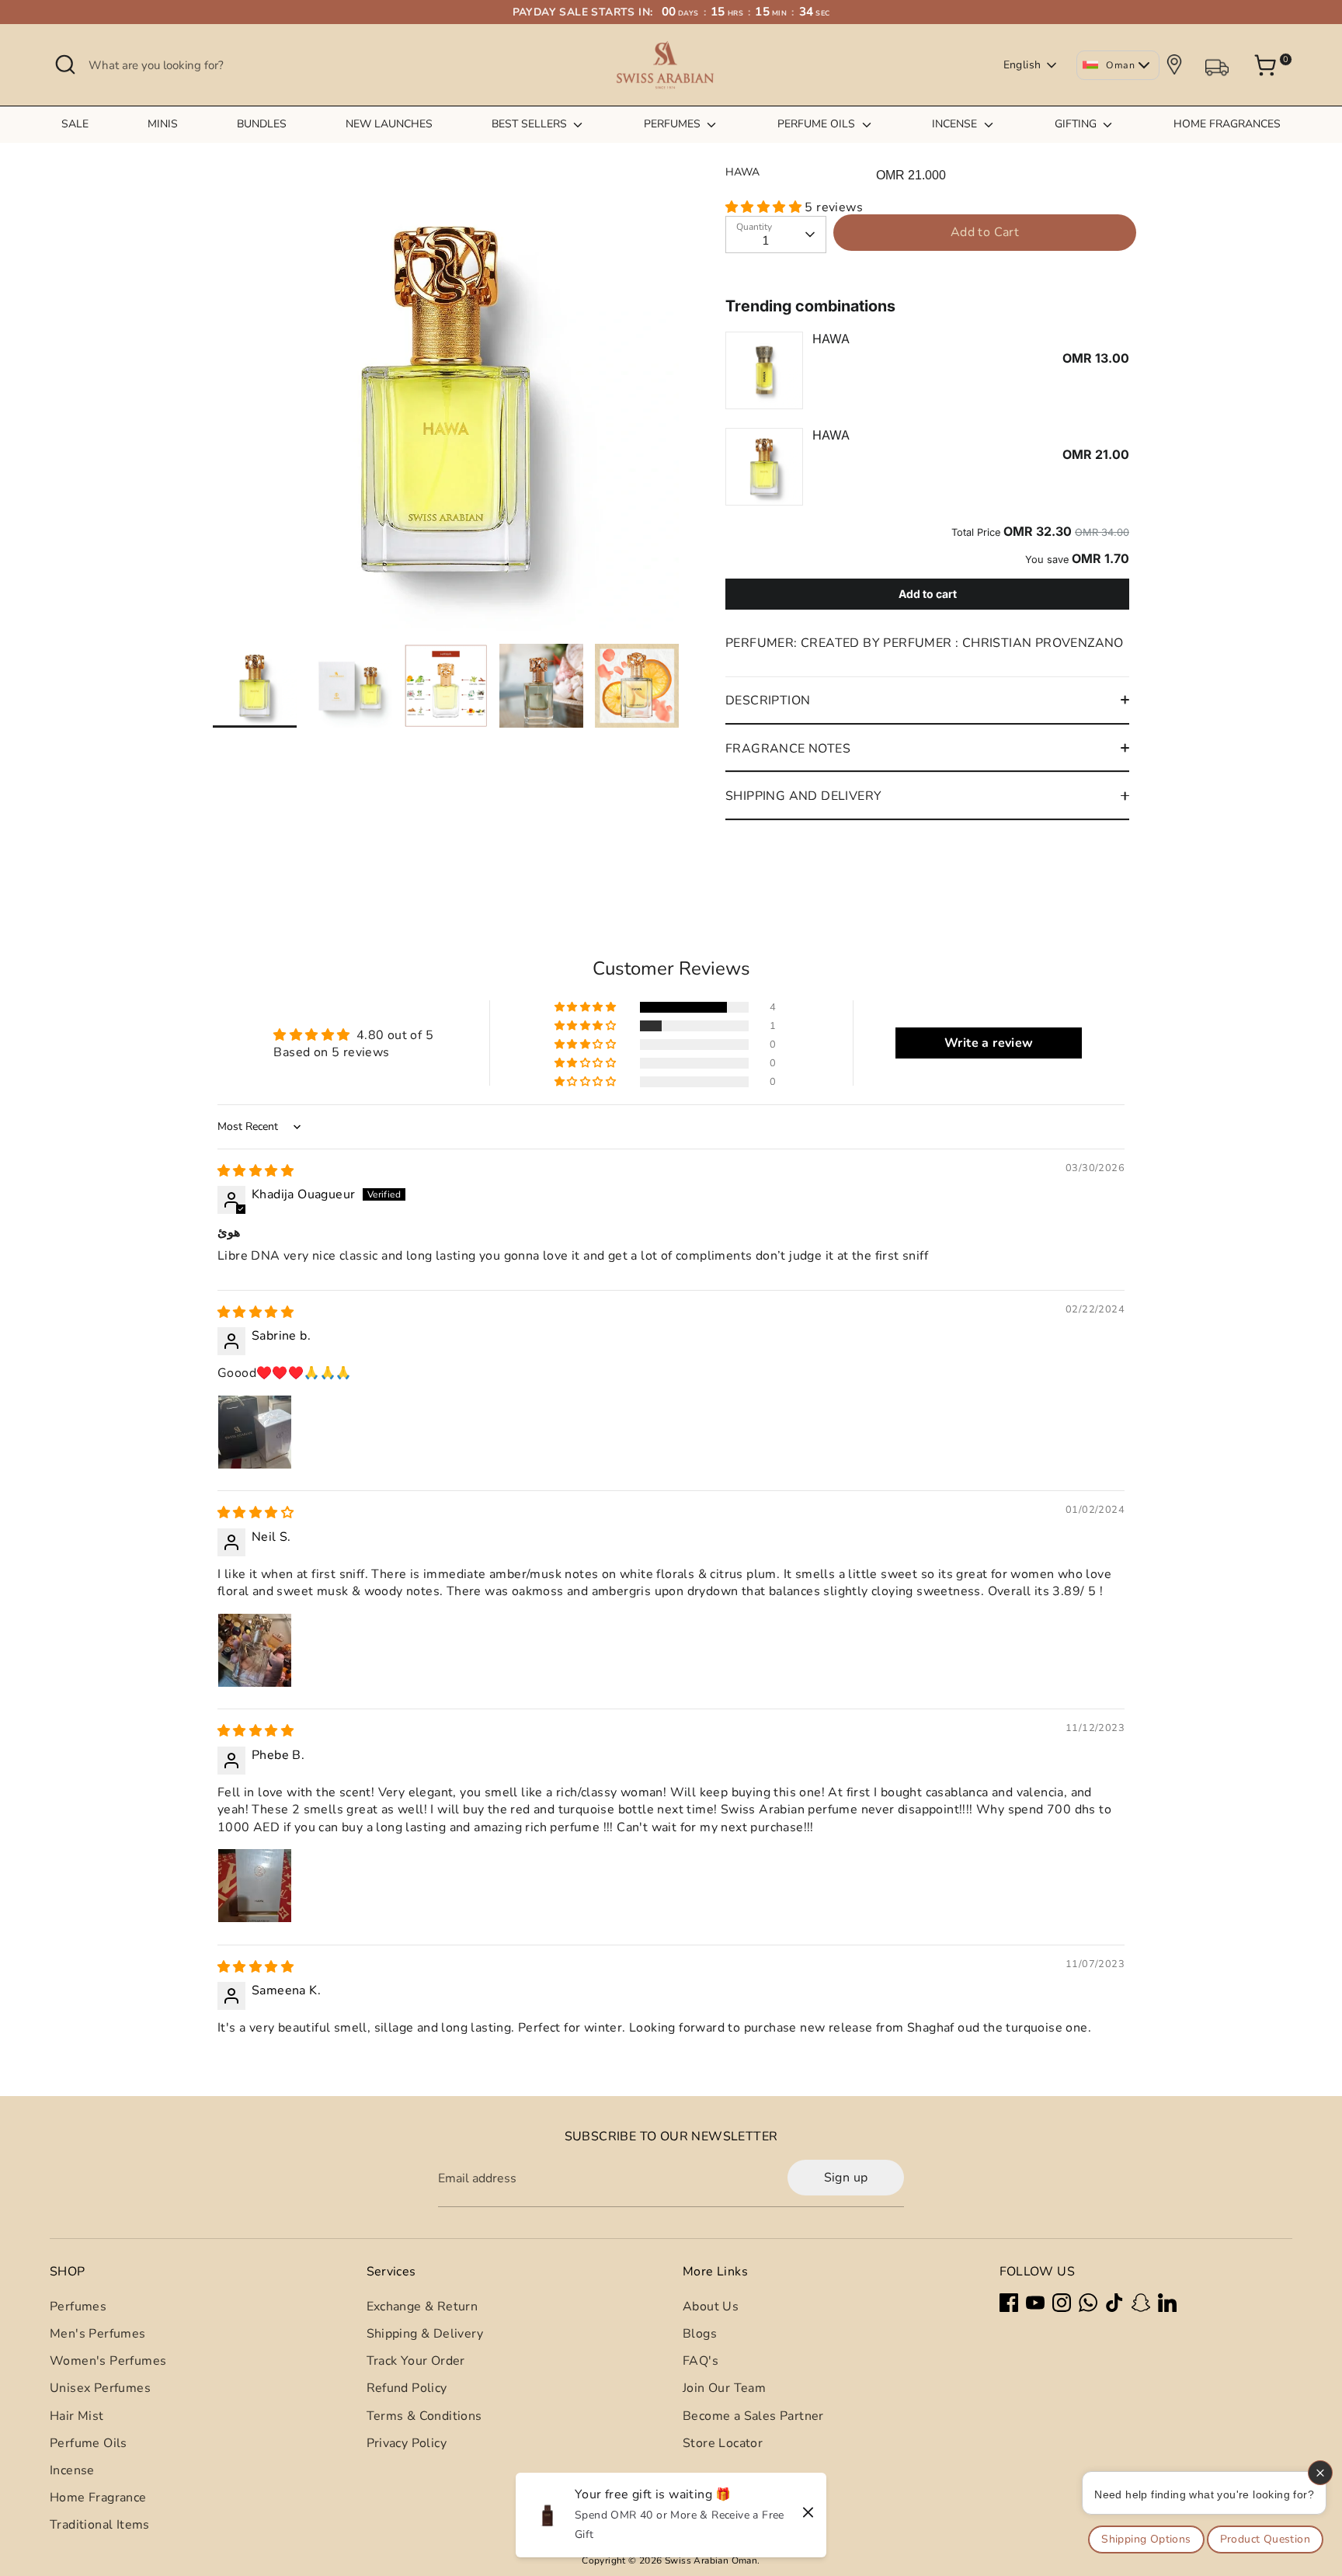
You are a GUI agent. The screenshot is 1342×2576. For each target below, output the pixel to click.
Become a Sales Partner (753, 2416)
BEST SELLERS (531, 124)
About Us (711, 2307)
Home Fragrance (98, 2498)
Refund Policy (407, 2388)
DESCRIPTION (768, 700)
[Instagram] (1062, 2303)
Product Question (1265, 2539)
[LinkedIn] (1167, 2303)
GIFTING (1077, 124)
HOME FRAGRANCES (1227, 124)
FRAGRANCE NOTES (788, 749)
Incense (72, 2470)
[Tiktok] (1114, 2303)
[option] (446, 405)
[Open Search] (65, 64)
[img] (256, 1171)
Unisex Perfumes (100, 2388)
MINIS (163, 124)
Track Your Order (416, 2361)
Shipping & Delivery (425, 2334)
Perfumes (78, 2307)
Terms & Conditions (424, 2416)
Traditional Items (100, 2525)
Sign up (846, 2178)
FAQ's (701, 2361)
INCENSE (956, 124)
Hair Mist (77, 2416)
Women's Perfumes (108, 2361)
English (1022, 65)
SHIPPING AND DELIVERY (803, 796)
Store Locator (723, 2443)
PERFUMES (674, 124)
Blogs (700, 2334)
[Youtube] (1035, 2303)
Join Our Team (724, 2388)
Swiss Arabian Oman (711, 2560)
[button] (765, 207)
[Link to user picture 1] (255, 1432)
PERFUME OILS (818, 124)
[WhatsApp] (1088, 2303)
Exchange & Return (422, 2307)
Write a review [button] (989, 1043)
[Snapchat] (1141, 2303)
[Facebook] (1009, 2303)
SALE (75, 124)
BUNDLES (262, 124)
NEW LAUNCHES (389, 124)
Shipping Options (1146, 2539)
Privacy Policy (407, 2443)
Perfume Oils (89, 2443)
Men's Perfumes (98, 2334)
